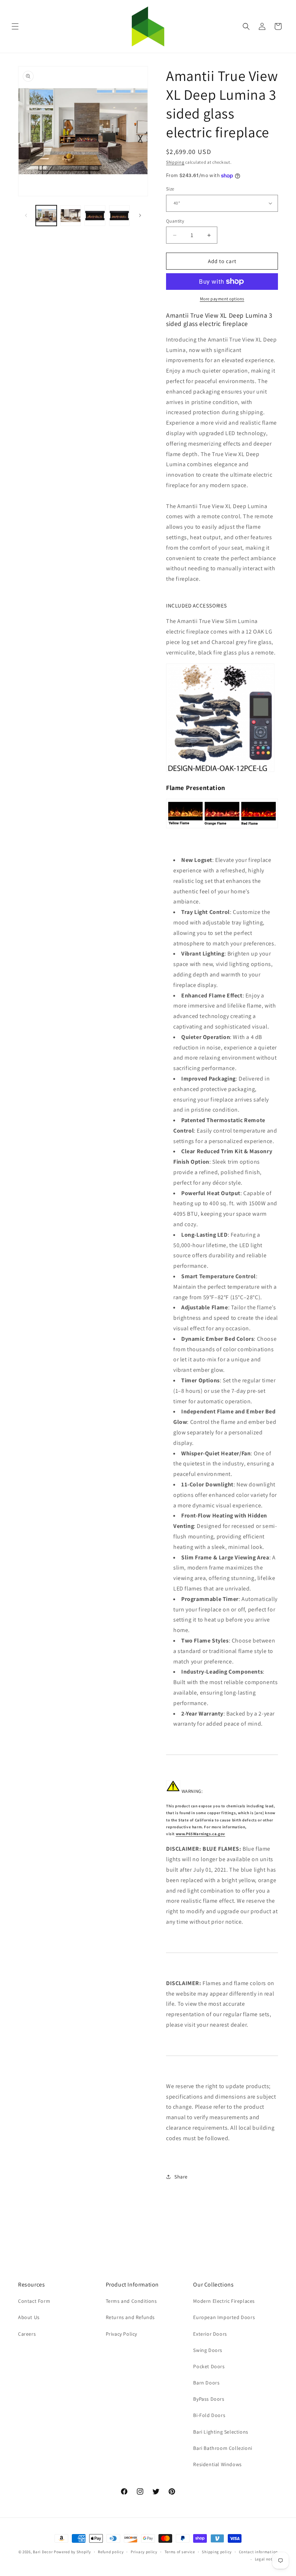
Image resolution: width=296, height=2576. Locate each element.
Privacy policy (144, 2552)
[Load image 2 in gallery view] (71, 216)
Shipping (175, 162)
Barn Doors (206, 2383)
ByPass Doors (209, 2399)
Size (170, 189)
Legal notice (266, 2559)
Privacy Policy (121, 2334)
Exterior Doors (210, 2334)
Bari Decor (43, 2552)
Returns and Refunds (130, 2317)
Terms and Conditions (131, 2301)
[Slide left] (26, 215)
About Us (29, 2317)
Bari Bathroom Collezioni (223, 2448)
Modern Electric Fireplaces (224, 2301)
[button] (15, 26)
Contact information (258, 2552)
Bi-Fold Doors (209, 2415)
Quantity (175, 221)
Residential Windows (217, 2464)
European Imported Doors (224, 2317)
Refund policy (111, 2552)
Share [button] (181, 2177)
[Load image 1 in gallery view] (46, 216)
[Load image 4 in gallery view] (119, 216)
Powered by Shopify (72, 2552)
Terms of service (180, 2552)
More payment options (222, 299)
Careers (27, 2334)
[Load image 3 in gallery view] (95, 216)
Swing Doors (208, 2350)
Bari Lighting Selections (221, 2432)
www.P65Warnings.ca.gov (201, 1834)
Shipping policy (217, 2552)
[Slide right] (140, 215)
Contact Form (34, 2301)
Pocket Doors (209, 2366)
